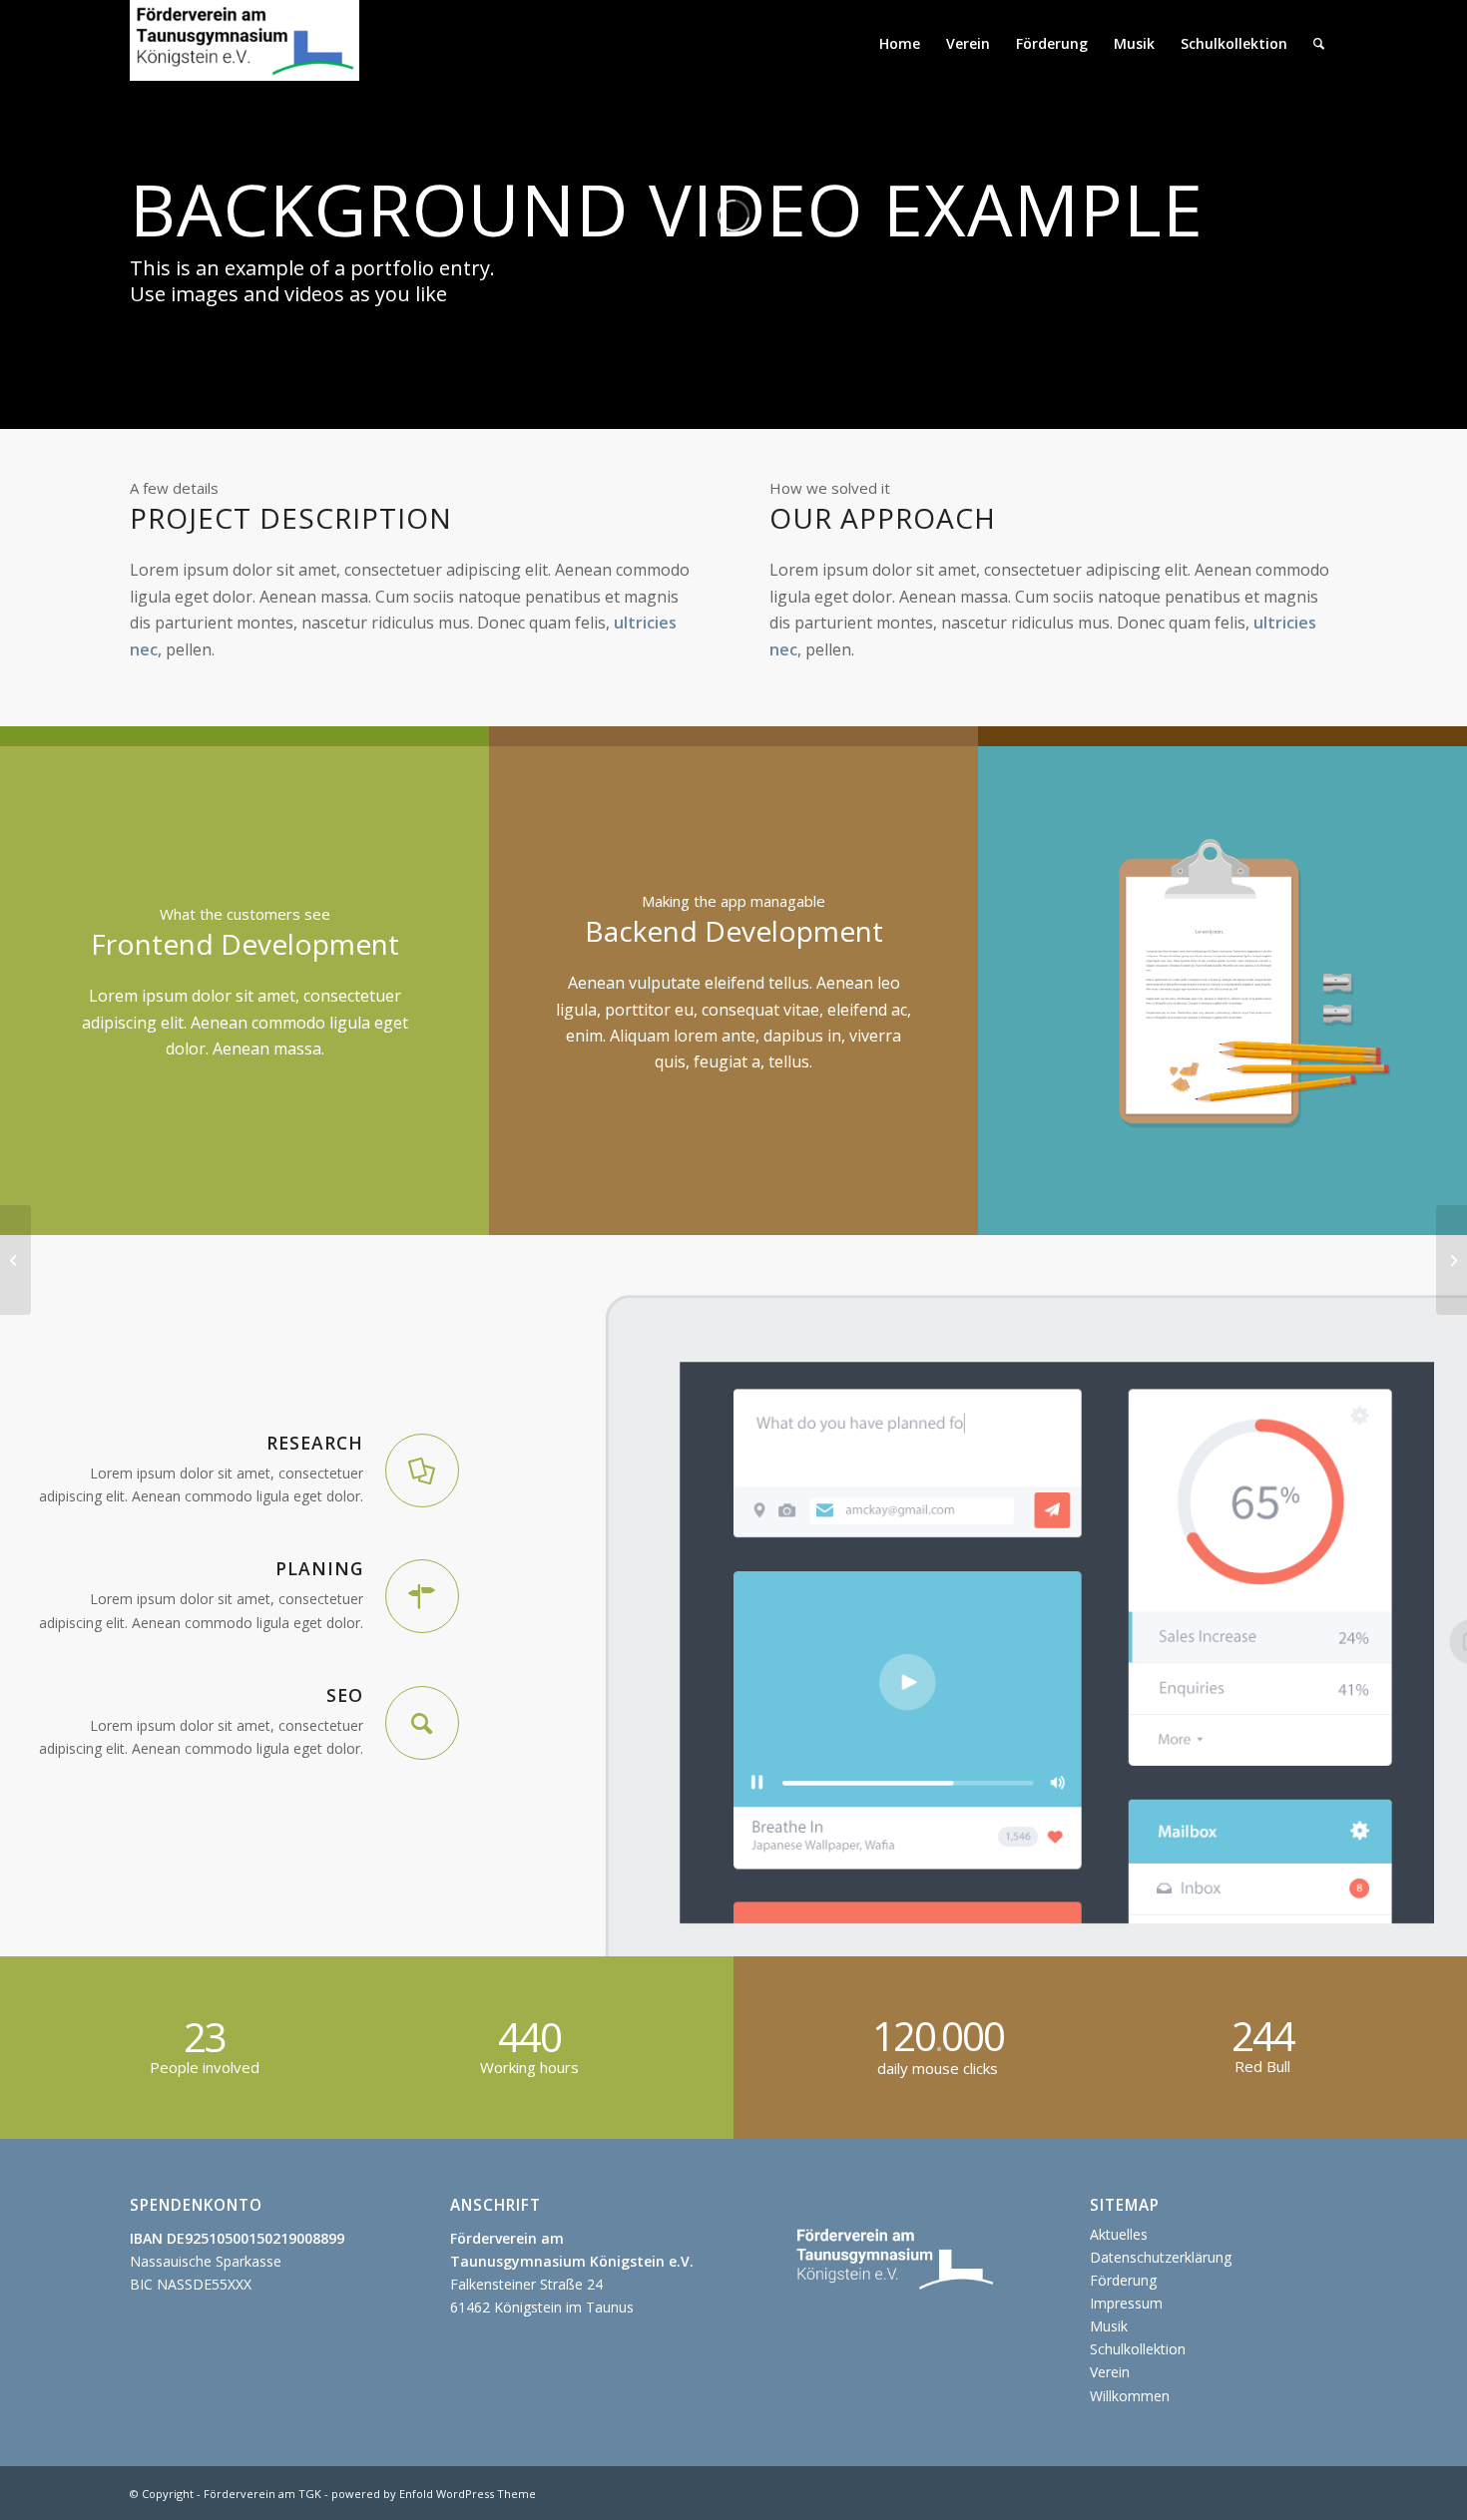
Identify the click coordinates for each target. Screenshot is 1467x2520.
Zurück (1023, 991)
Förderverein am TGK (262, 2494)
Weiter (1422, 991)
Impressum (1126, 2303)
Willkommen (1130, 2396)
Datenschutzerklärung (1161, 2257)
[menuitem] (900, 44)
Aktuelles (1119, 2234)
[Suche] (1319, 44)
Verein (1110, 2372)
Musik (1109, 2326)
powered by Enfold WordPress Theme (434, 2494)
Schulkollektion (1138, 2349)
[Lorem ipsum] (15, 1260)
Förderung (1123, 2280)
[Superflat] (1452, 1260)
